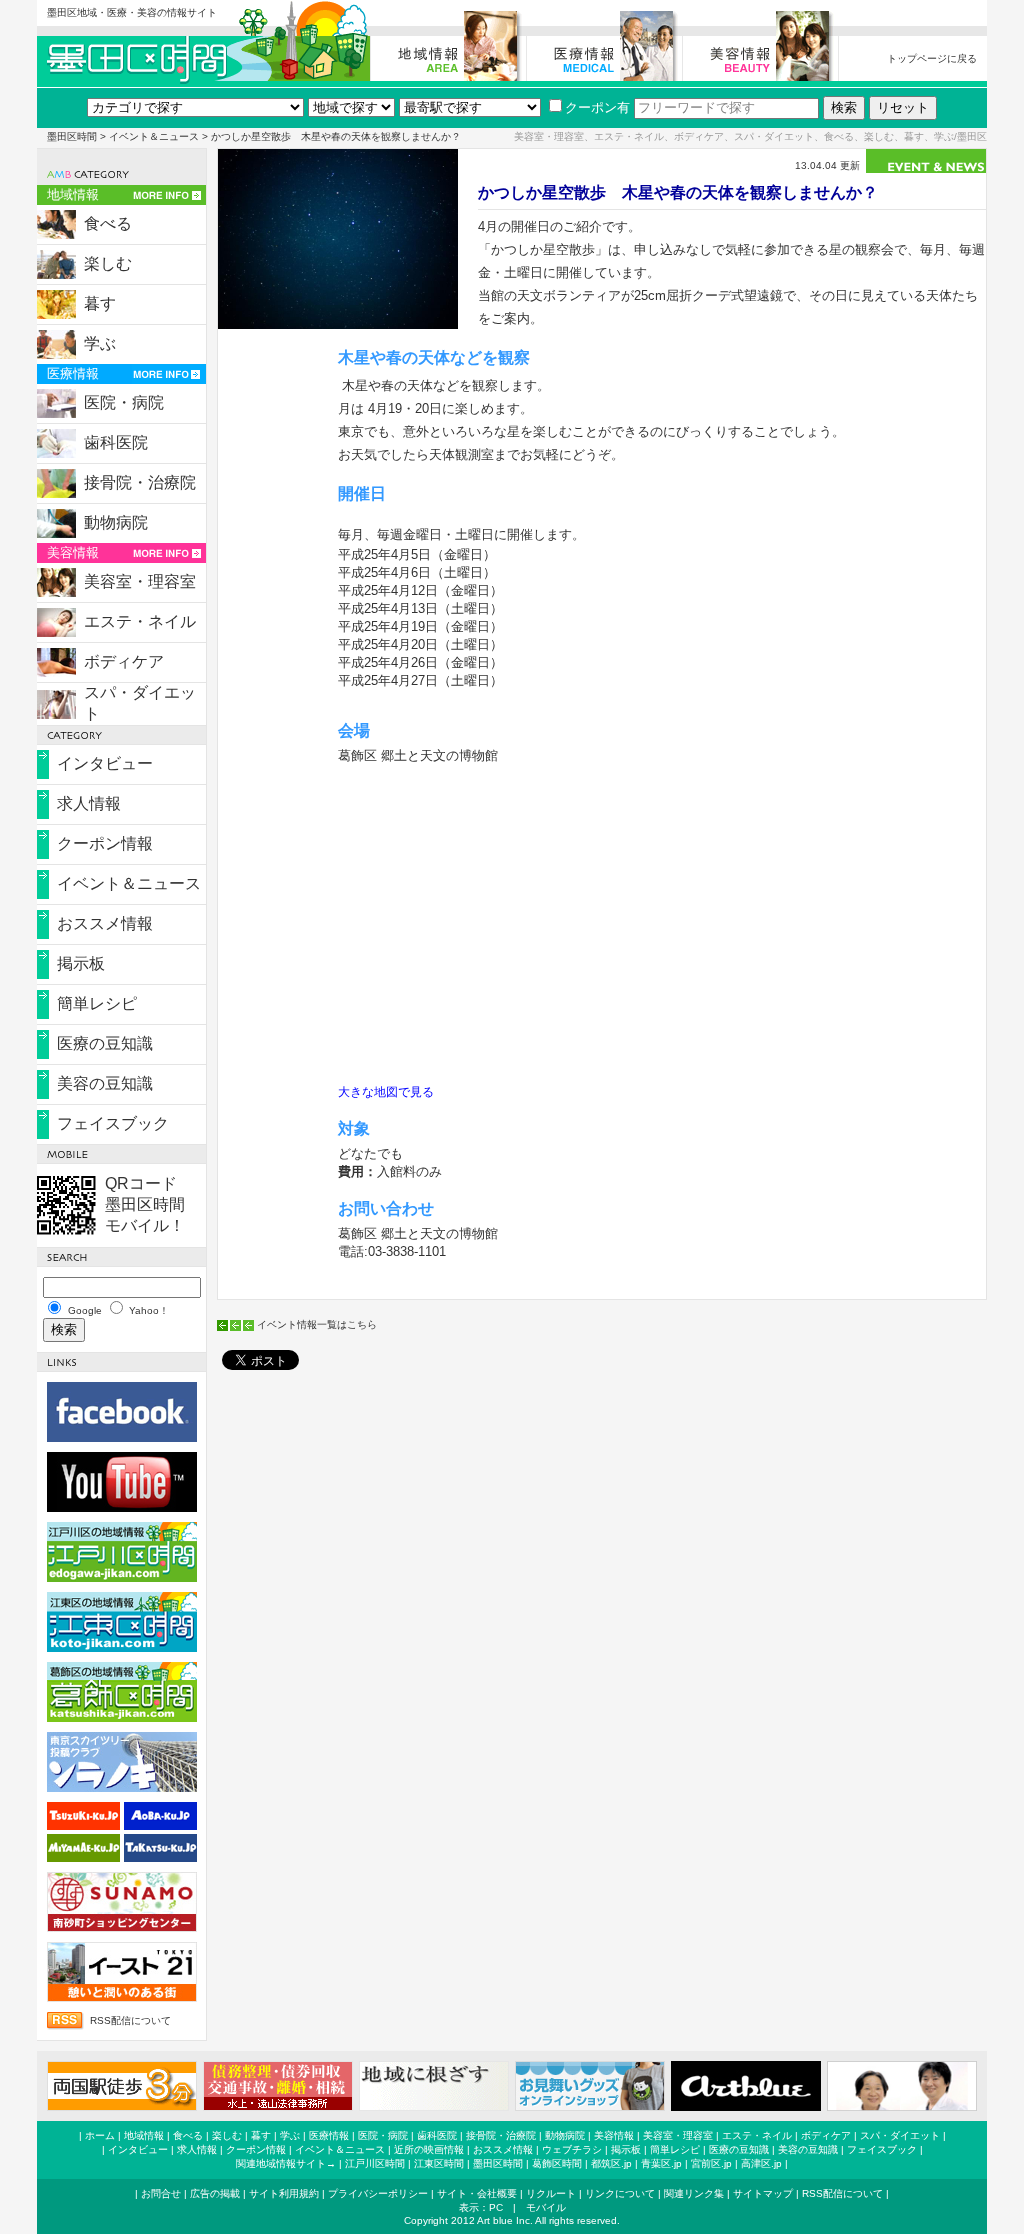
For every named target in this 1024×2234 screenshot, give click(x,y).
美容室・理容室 (140, 581)
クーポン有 (597, 107)
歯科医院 (116, 442)
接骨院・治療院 (140, 482)
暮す (100, 303)
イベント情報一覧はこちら (317, 1324)
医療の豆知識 (105, 1043)
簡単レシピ (97, 1003)
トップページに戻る (932, 58)
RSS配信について (130, 2020)
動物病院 (116, 522)
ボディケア (124, 661)
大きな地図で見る (386, 1092)
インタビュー (105, 763)
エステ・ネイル (140, 621)
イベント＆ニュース (154, 136)
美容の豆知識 (105, 1083)
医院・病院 (124, 402)
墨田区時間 (72, 136)
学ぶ (100, 343)
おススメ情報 (105, 923)
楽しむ (108, 263)
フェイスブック (113, 1123)
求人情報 (89, 803)
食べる (108, 223)
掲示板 (81, 963)
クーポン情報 (105, 843)
